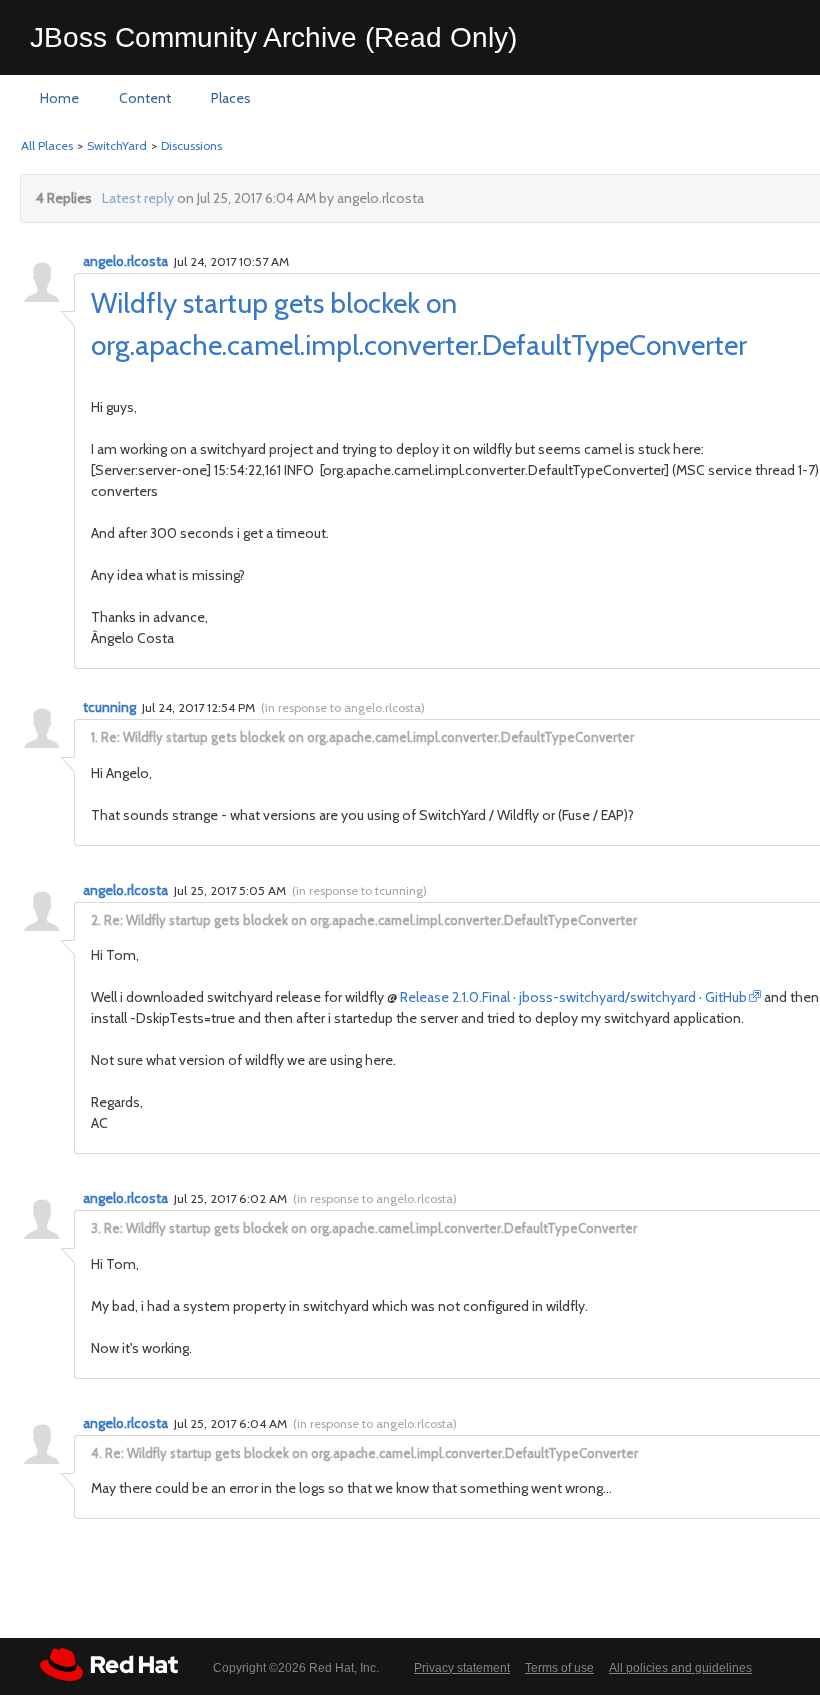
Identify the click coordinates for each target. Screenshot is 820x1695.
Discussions (191, 145)
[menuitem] (59, 99)
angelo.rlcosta (125, 261)
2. (96, 920)
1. (94, 737)
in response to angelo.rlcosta (343, 707)
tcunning (109, 707)
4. (96, 1453)
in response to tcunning (359, 890)
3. (96, 1228)
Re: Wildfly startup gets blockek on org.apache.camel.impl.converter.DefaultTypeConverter (367, 737)
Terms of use (559, 1668)
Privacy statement (462, 1668)
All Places (47, 145)
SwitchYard (117, 145)
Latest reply (138, 198)
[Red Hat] (109, 1664)
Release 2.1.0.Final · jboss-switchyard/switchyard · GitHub (573, 997)
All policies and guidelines (680, 1668)
